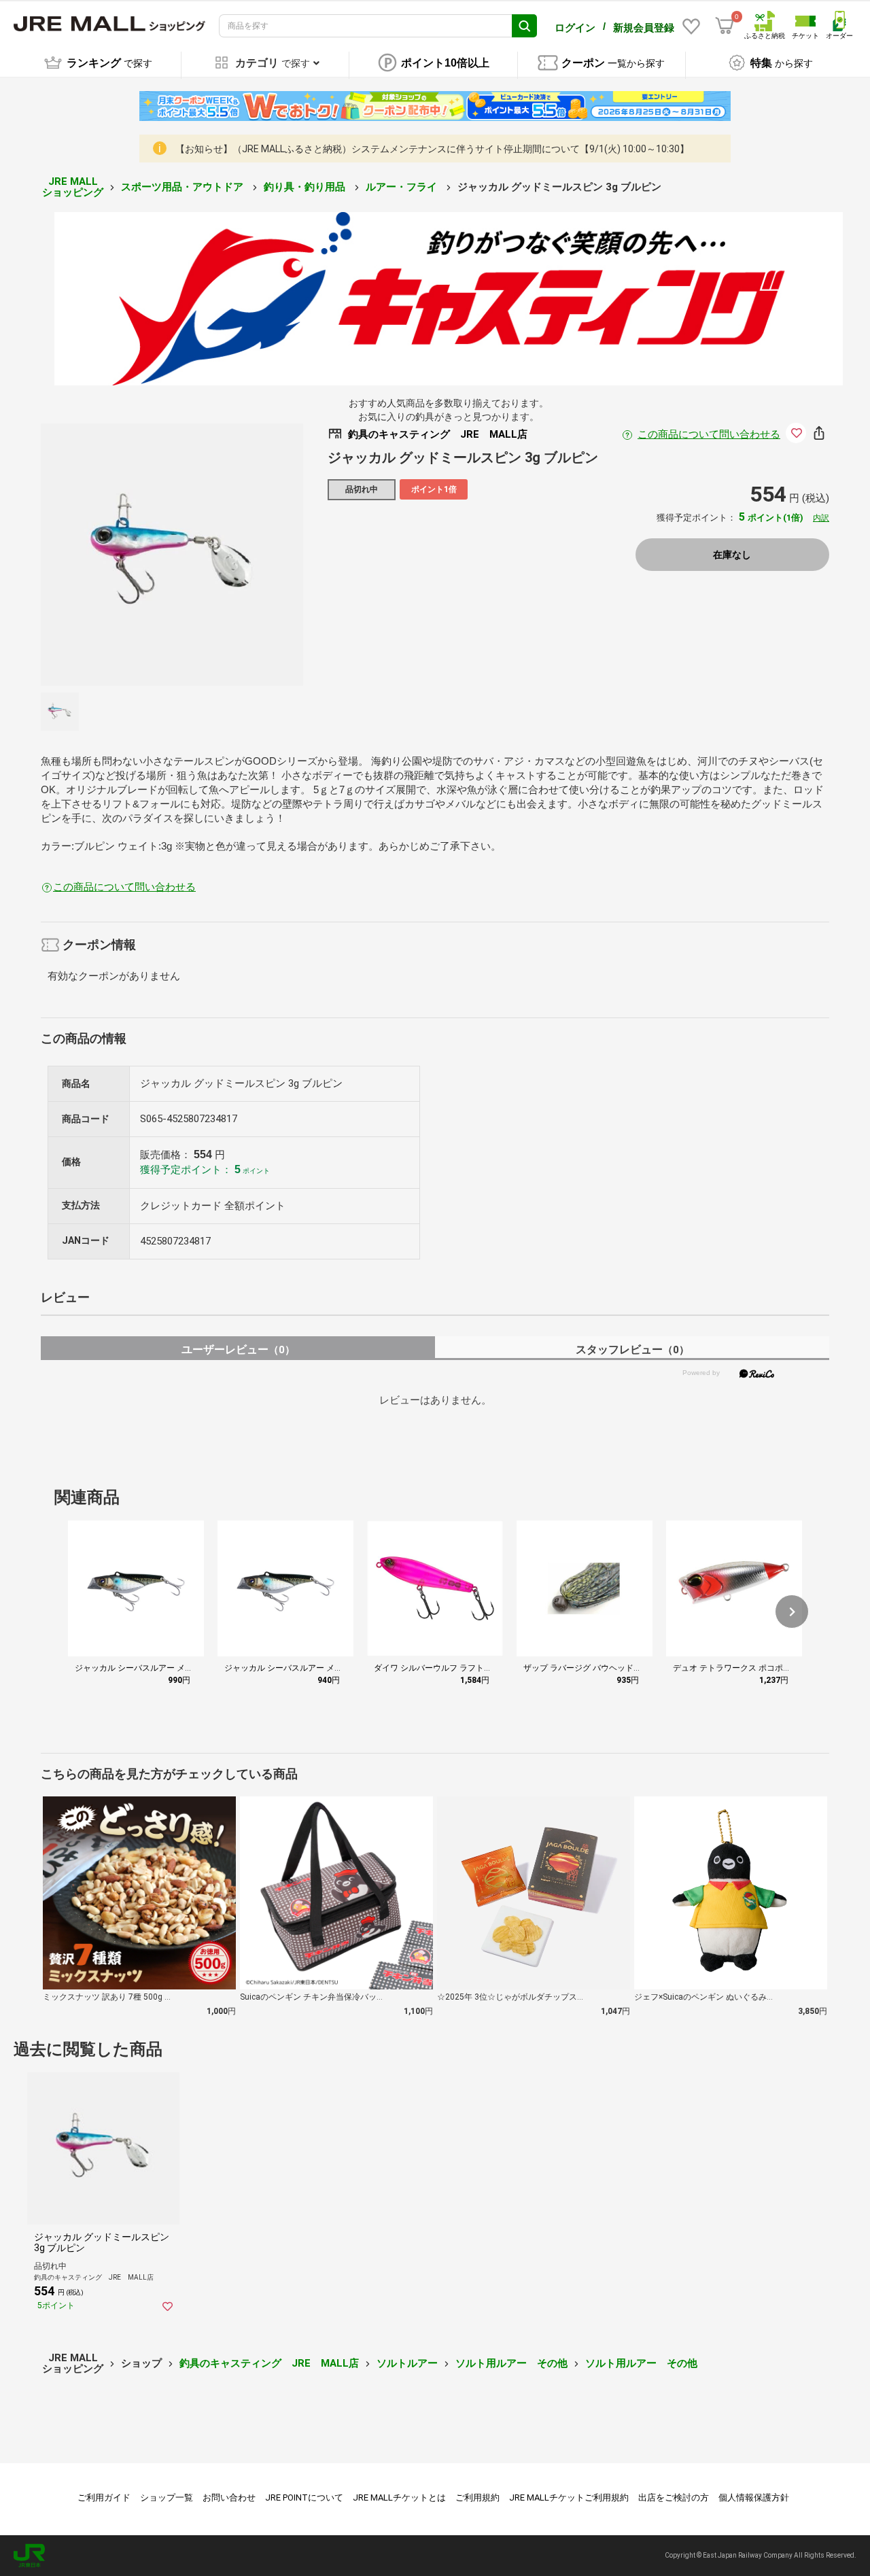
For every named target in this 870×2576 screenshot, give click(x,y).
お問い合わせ (229, 2497)
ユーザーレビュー (238, 1350)
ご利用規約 (477, 2497)
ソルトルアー (407, 2363)
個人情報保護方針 (754, 2497)
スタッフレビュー (632, 1350)
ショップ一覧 (167, 2497)
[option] (172, 555)
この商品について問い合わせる (709, 434)
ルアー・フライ (403, 187)
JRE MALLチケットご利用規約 (569, 2497)
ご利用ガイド (104, 2497)
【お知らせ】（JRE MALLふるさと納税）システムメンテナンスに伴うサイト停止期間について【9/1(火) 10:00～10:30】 (432, 149)
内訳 (821, 518)
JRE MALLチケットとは (399, 2497)
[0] (725, 26)
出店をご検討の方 (674, 2497)
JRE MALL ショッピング (73, 187)
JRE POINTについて (304, 2497)
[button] (792, 1612)
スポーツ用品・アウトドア (184, 187)
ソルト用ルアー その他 (511, 2363)
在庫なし (732, 555)
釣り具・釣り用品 (306, 187)
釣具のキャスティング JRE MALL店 (269, 2363)
